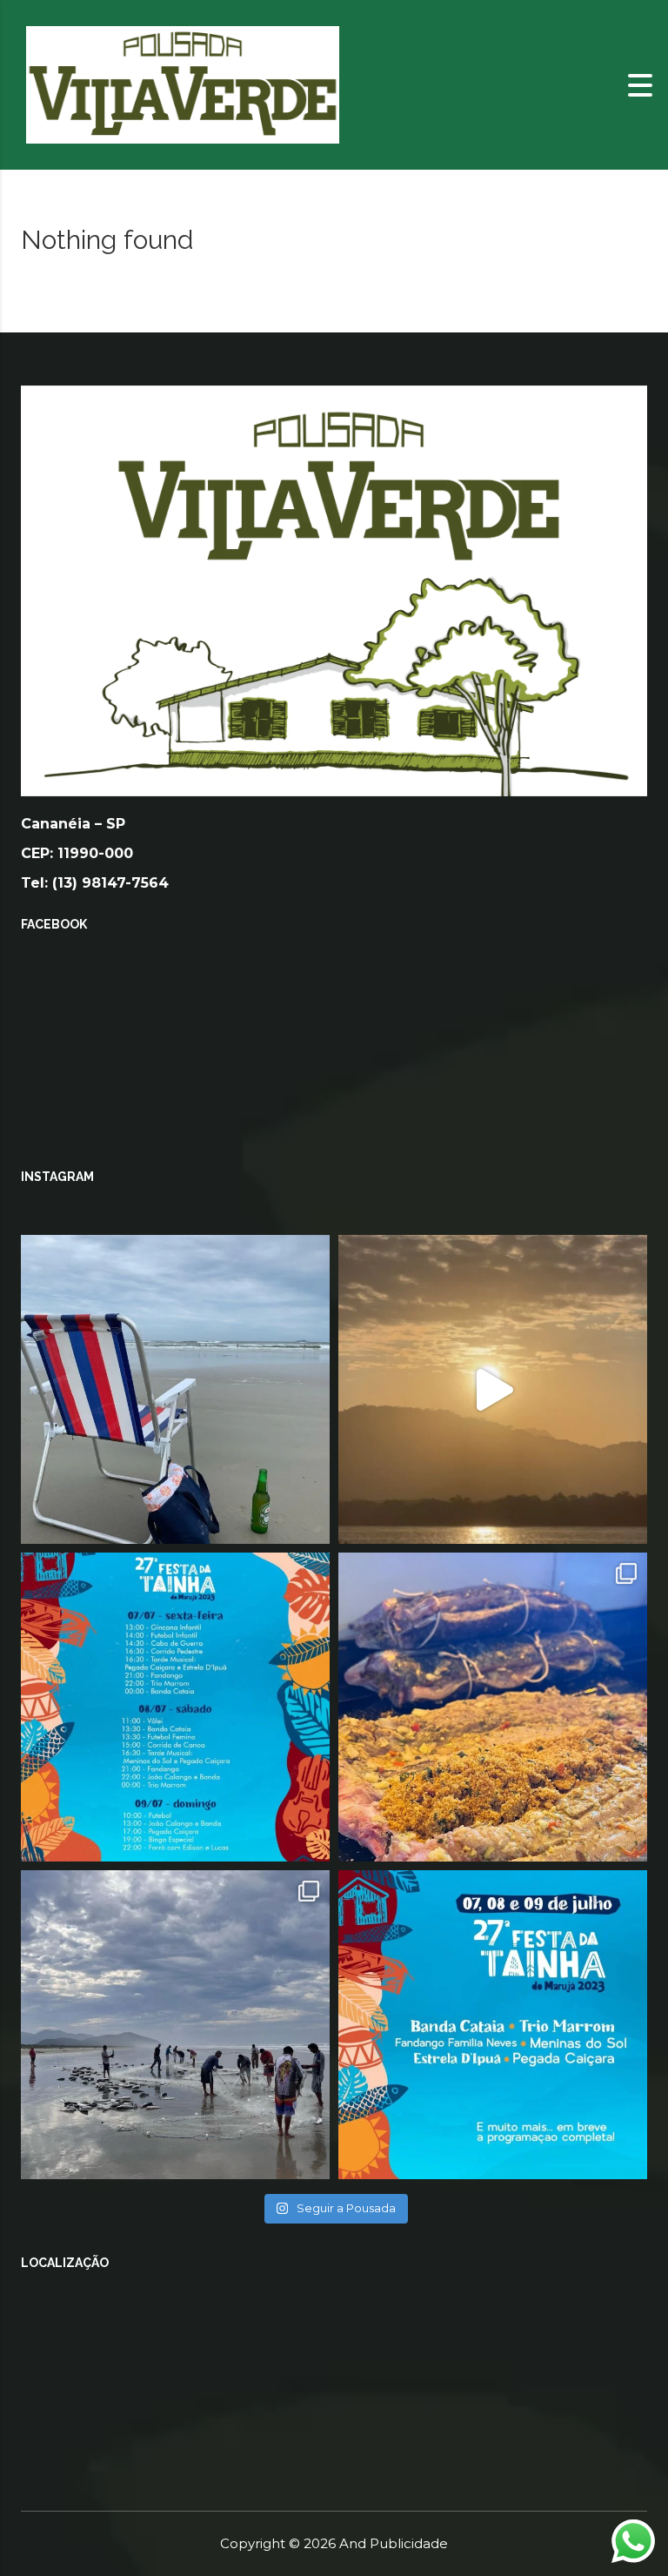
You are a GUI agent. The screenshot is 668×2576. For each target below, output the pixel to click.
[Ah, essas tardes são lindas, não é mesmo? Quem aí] (493, 1389)
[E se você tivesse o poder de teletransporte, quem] (175, 1389)
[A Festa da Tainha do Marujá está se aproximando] (493, 2025)
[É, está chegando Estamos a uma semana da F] (175, 1707)
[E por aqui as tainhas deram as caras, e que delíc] (175, 2025)
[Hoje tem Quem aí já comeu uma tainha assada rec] (493, 1707)
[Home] (183, 84)
